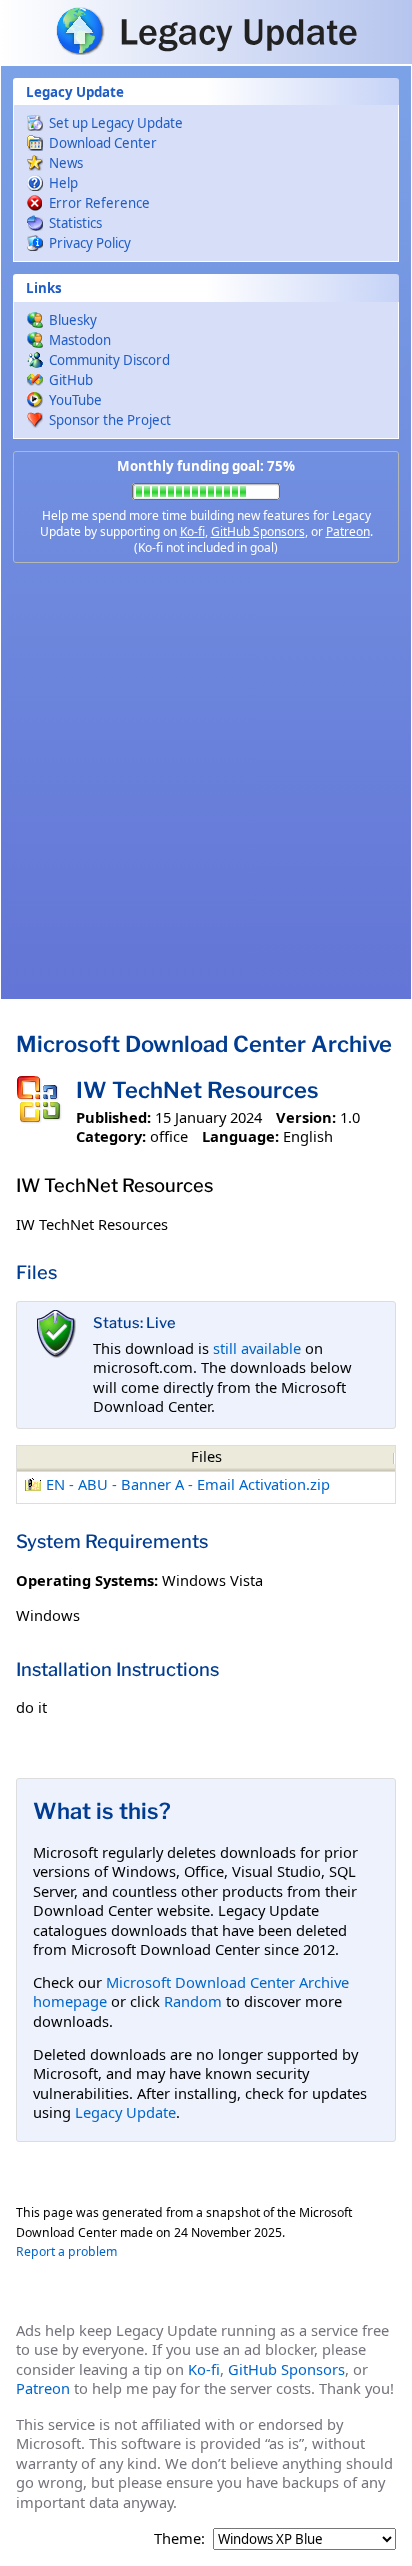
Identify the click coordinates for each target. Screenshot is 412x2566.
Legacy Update (125, 2112)
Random (193, 2001)
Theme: (179, 2538)
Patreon (348, 531)
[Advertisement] (206, 781)
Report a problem (66, 2251)
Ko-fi (192, 531)
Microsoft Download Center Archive (204, 1044)
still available (257, 1348)
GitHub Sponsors (258, 531)
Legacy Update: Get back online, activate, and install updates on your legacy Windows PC (206, 31)
